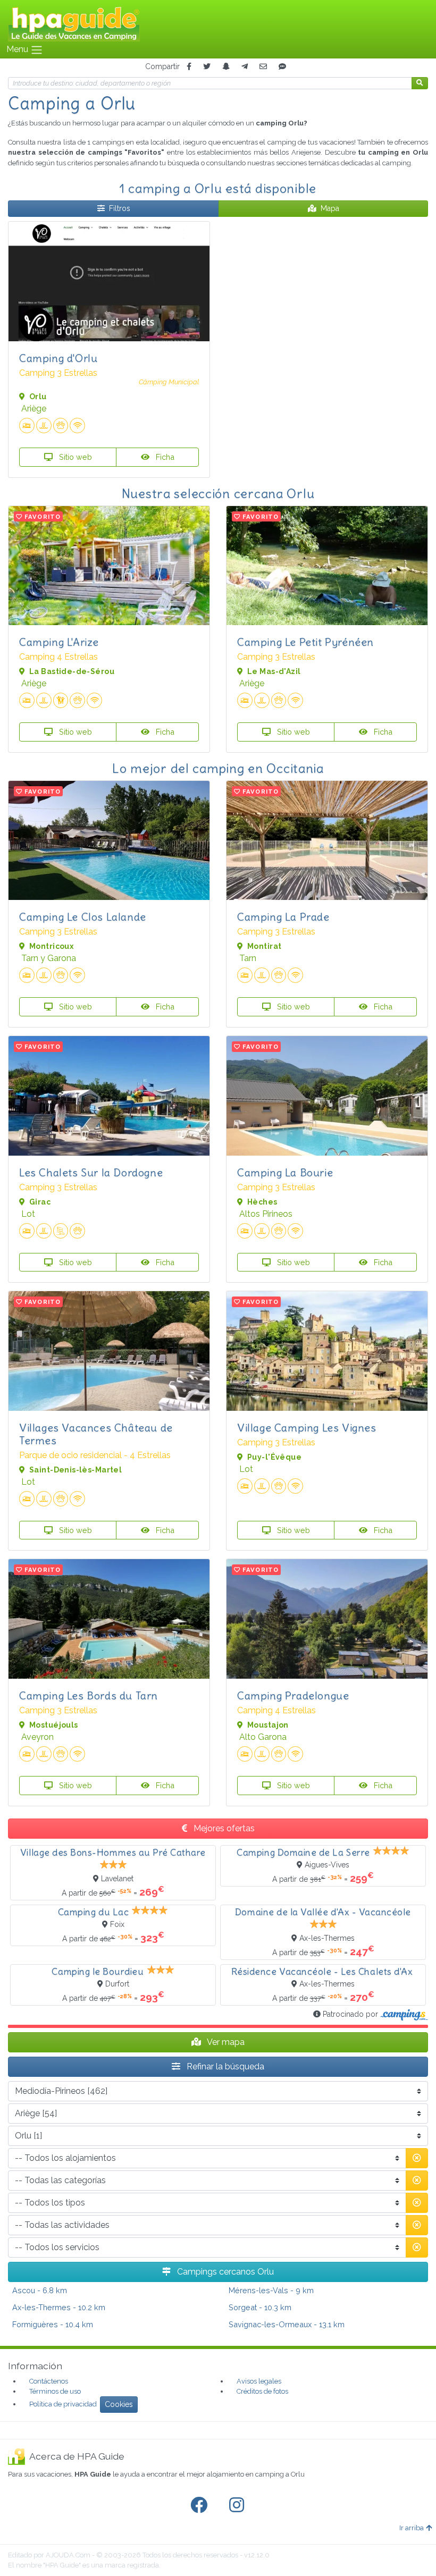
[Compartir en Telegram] (245, 67)
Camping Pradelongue (293, 1695)
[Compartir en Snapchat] (226, 67)
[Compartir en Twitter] (207, 67)
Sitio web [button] (74, 457)
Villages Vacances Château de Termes (96, 1434)
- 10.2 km (59, 2307)
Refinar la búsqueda (224, 2066)
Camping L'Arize (59, 642)
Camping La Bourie (285, 1172)
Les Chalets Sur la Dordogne (91, 1172)
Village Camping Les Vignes (307, 1428)
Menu (18, 49)
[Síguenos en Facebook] (201, 2505)
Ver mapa (225, 2042)
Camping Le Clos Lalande (83, 917)
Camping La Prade (283, 917)
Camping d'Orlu (58, 358)
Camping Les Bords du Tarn (89, 1695)
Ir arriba (412, 2528)
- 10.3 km (260, 2307)
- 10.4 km (53, 2324)
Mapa (330, 208)
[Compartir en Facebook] (189, 67)
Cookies (119, 2404)
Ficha (164, 457)
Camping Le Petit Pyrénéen (305, 642)
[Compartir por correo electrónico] (263, 67)
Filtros (120, 208)
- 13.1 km (287, 2324)
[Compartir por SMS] (282, 67)
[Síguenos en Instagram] (239, 2505)
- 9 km (271, 2290)
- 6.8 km (40, 2290)
